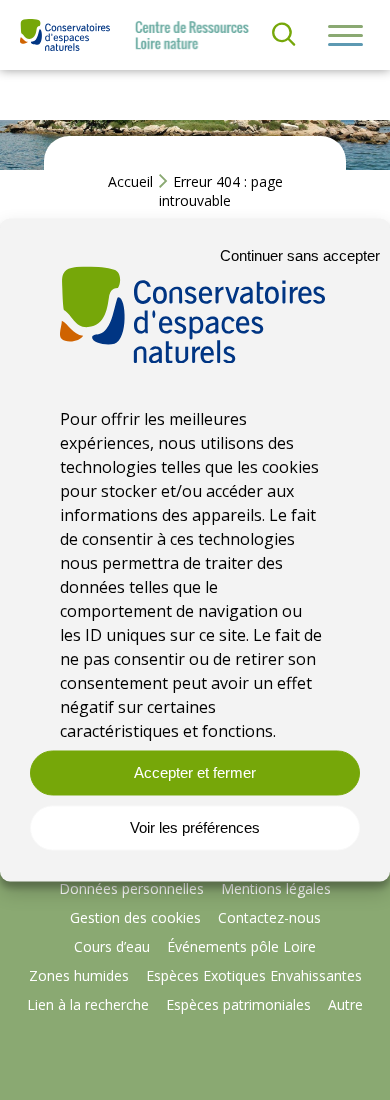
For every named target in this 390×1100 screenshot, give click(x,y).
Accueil (130, 181)
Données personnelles (131, 888)
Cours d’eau (112, 946)
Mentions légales (276, 888)
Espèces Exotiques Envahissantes (254, 975)
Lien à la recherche (88, 1004)
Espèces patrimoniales (238, 1004)
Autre (345, 1004)
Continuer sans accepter (300, 255)
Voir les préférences (195, 827)
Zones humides (79, 975)
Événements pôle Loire (241, 946)
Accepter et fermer (195, 772)
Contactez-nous (269, 917)
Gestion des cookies (135, 917)
